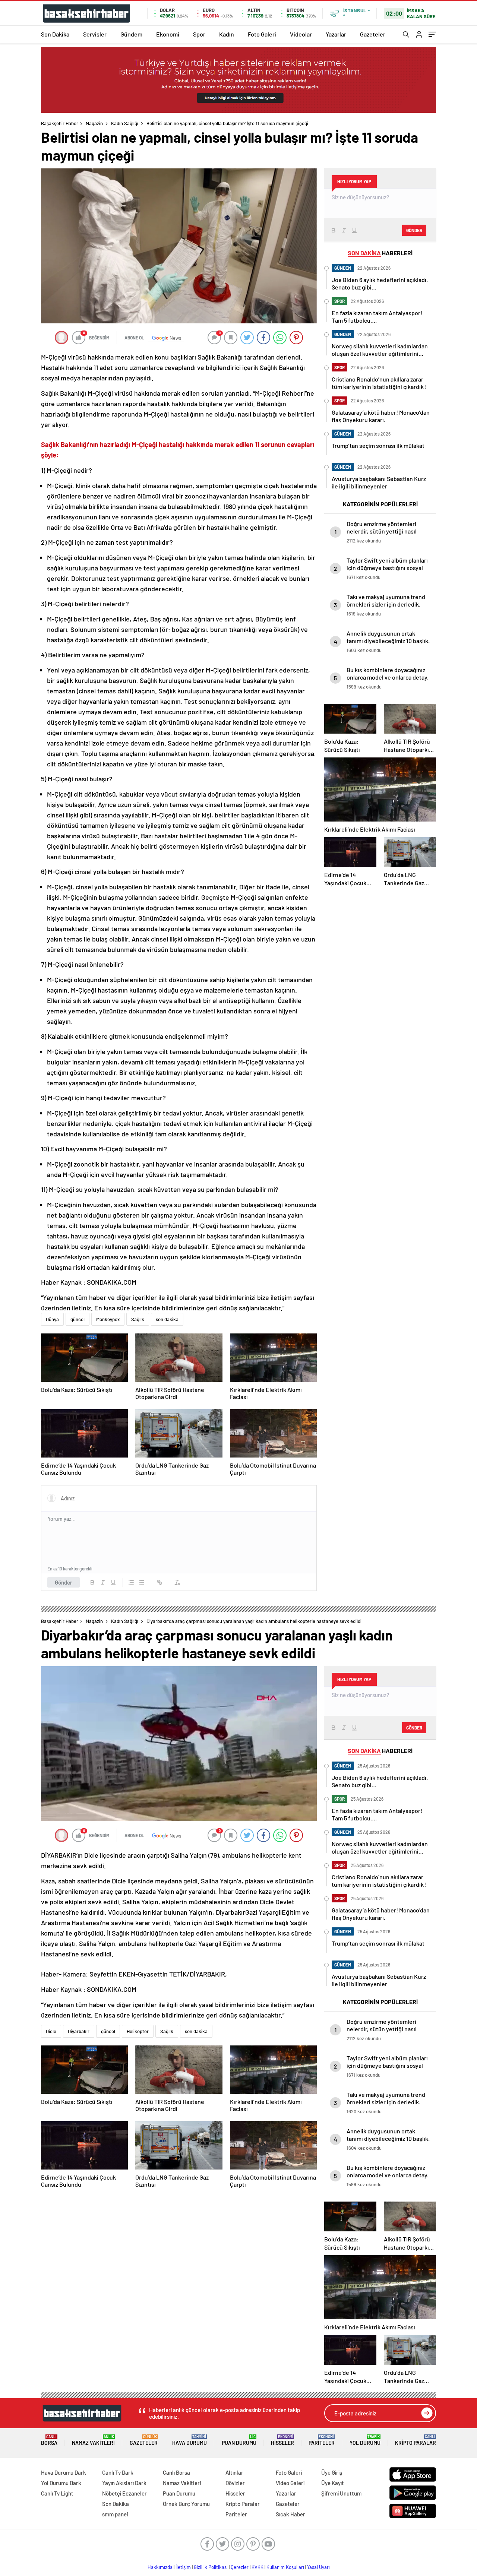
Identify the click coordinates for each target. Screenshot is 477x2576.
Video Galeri (290, 2483)
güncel (78, 1319)
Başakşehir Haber (60, 123)
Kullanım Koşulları (285, 2567)
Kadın (227, 34)
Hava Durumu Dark (64, 2472)
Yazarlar (336, 34)
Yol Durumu (365, 2440)
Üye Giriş (332, 2472)
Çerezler (240, 2567)
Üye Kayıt (333, 2483)
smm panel (115, 2514)
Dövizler (235, 2483)
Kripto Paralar (416, 2440)
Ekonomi (168, 34)
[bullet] (142, 1582)
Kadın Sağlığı (125, 123)
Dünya (52, 1319)
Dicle (51, 2031)
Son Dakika (55, 34)
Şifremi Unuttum (341, 2493)
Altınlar (234, 2472)
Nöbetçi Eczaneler (124, 2493)
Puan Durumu (239, 2440)
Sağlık (138, 1319)
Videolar (301, 34)
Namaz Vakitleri (93, 2440)
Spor (199, 34)
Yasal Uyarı (318, 2567)
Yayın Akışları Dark (124, 2483)
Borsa (49, 2440)
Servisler (95, 34)
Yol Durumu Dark (61, 2483)
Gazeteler (373, 34)
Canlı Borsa (176, 2472)
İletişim (183, 2567)
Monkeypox (108, 1319)
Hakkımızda (160, 2567)
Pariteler (322, 2440)
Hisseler (282, 2440)
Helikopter (138, 2031)
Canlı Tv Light (57, 2493)
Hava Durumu (189, 2440)
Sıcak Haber (290, 2514)
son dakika (167, 1319)
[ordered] (131, 1582)
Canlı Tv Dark (118, 2472)
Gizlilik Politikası (211, 2567)
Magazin (94, 123)
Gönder (64, 1582)
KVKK (258, 2567)
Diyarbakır (79, 2031)
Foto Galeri (262, 34)
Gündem (131, 34)
